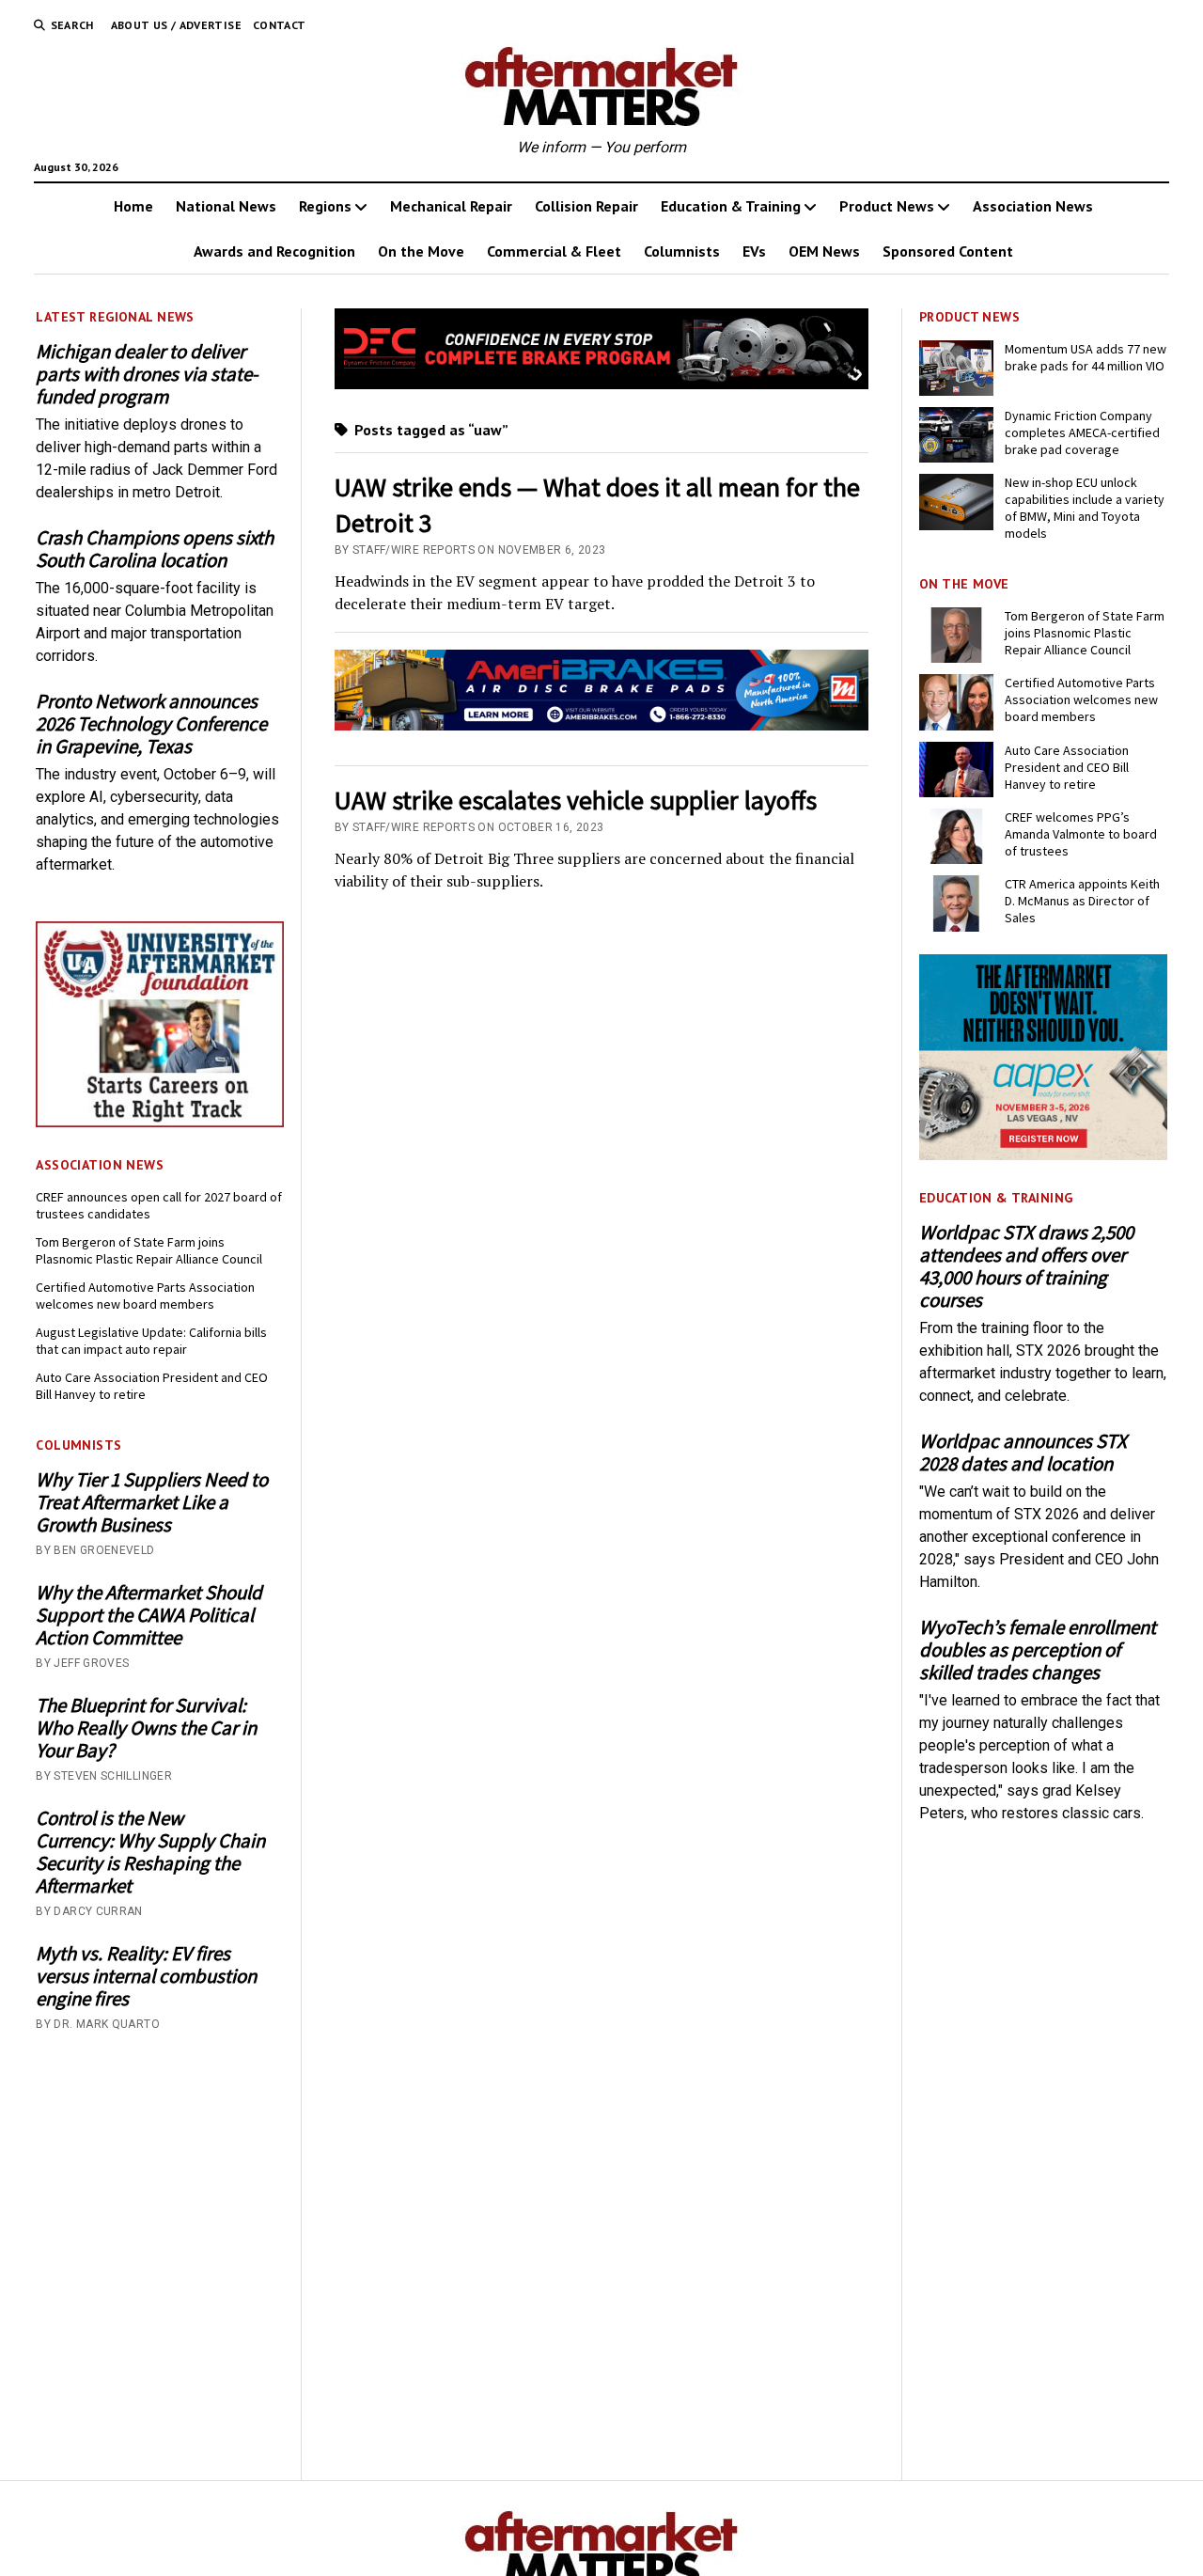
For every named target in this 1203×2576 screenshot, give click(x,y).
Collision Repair (586, 206)
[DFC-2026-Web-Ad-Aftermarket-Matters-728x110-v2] (602, 384)
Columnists (682, 251)
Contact (280, 25)
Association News (1033, 206)
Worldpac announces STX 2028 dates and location (1023, 1453)
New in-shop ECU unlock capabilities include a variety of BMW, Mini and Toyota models (1085, 508)
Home (133, 206)
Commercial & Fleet (554, 251)
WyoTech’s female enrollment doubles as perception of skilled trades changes (1038, 1650)
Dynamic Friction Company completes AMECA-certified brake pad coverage (1082, 432)
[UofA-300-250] (160, 1122)
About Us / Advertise (176, 25)
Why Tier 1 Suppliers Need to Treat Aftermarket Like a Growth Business (152, 1502)
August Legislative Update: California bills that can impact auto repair (151, 1341)
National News (226, 206)
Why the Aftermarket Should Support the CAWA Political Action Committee (149, 1615)
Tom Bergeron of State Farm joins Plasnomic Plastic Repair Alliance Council (149, 1250)
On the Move (421, 251)
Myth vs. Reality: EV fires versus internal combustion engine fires (146, 1976)
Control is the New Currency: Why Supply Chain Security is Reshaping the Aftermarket (150, 1852)
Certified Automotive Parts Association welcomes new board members (145, 1296)
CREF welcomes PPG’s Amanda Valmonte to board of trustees (1081, 834)
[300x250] (1043, 1155)
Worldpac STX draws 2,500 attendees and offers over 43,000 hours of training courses (1026, 1266)
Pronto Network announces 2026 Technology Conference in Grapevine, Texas (151, 724)
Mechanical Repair (451, 206)
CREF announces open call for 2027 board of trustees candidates (159, 1205)
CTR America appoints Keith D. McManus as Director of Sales (1082, 901)
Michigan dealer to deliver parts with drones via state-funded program (147, 374)
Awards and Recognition (274, 251)
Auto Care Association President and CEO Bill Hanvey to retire (152, 1386)
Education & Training (731, 206)
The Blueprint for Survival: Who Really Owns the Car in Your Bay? (146, 1728)
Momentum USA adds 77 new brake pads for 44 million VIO (1086, 357)
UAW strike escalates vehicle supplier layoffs (576, 800)
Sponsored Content (948, 251)
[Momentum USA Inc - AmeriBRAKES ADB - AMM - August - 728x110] (602, 725)
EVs (754, 251)
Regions (325, 206)
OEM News (824, 251)
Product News (887, 206)
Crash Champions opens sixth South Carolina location (155, 549)
